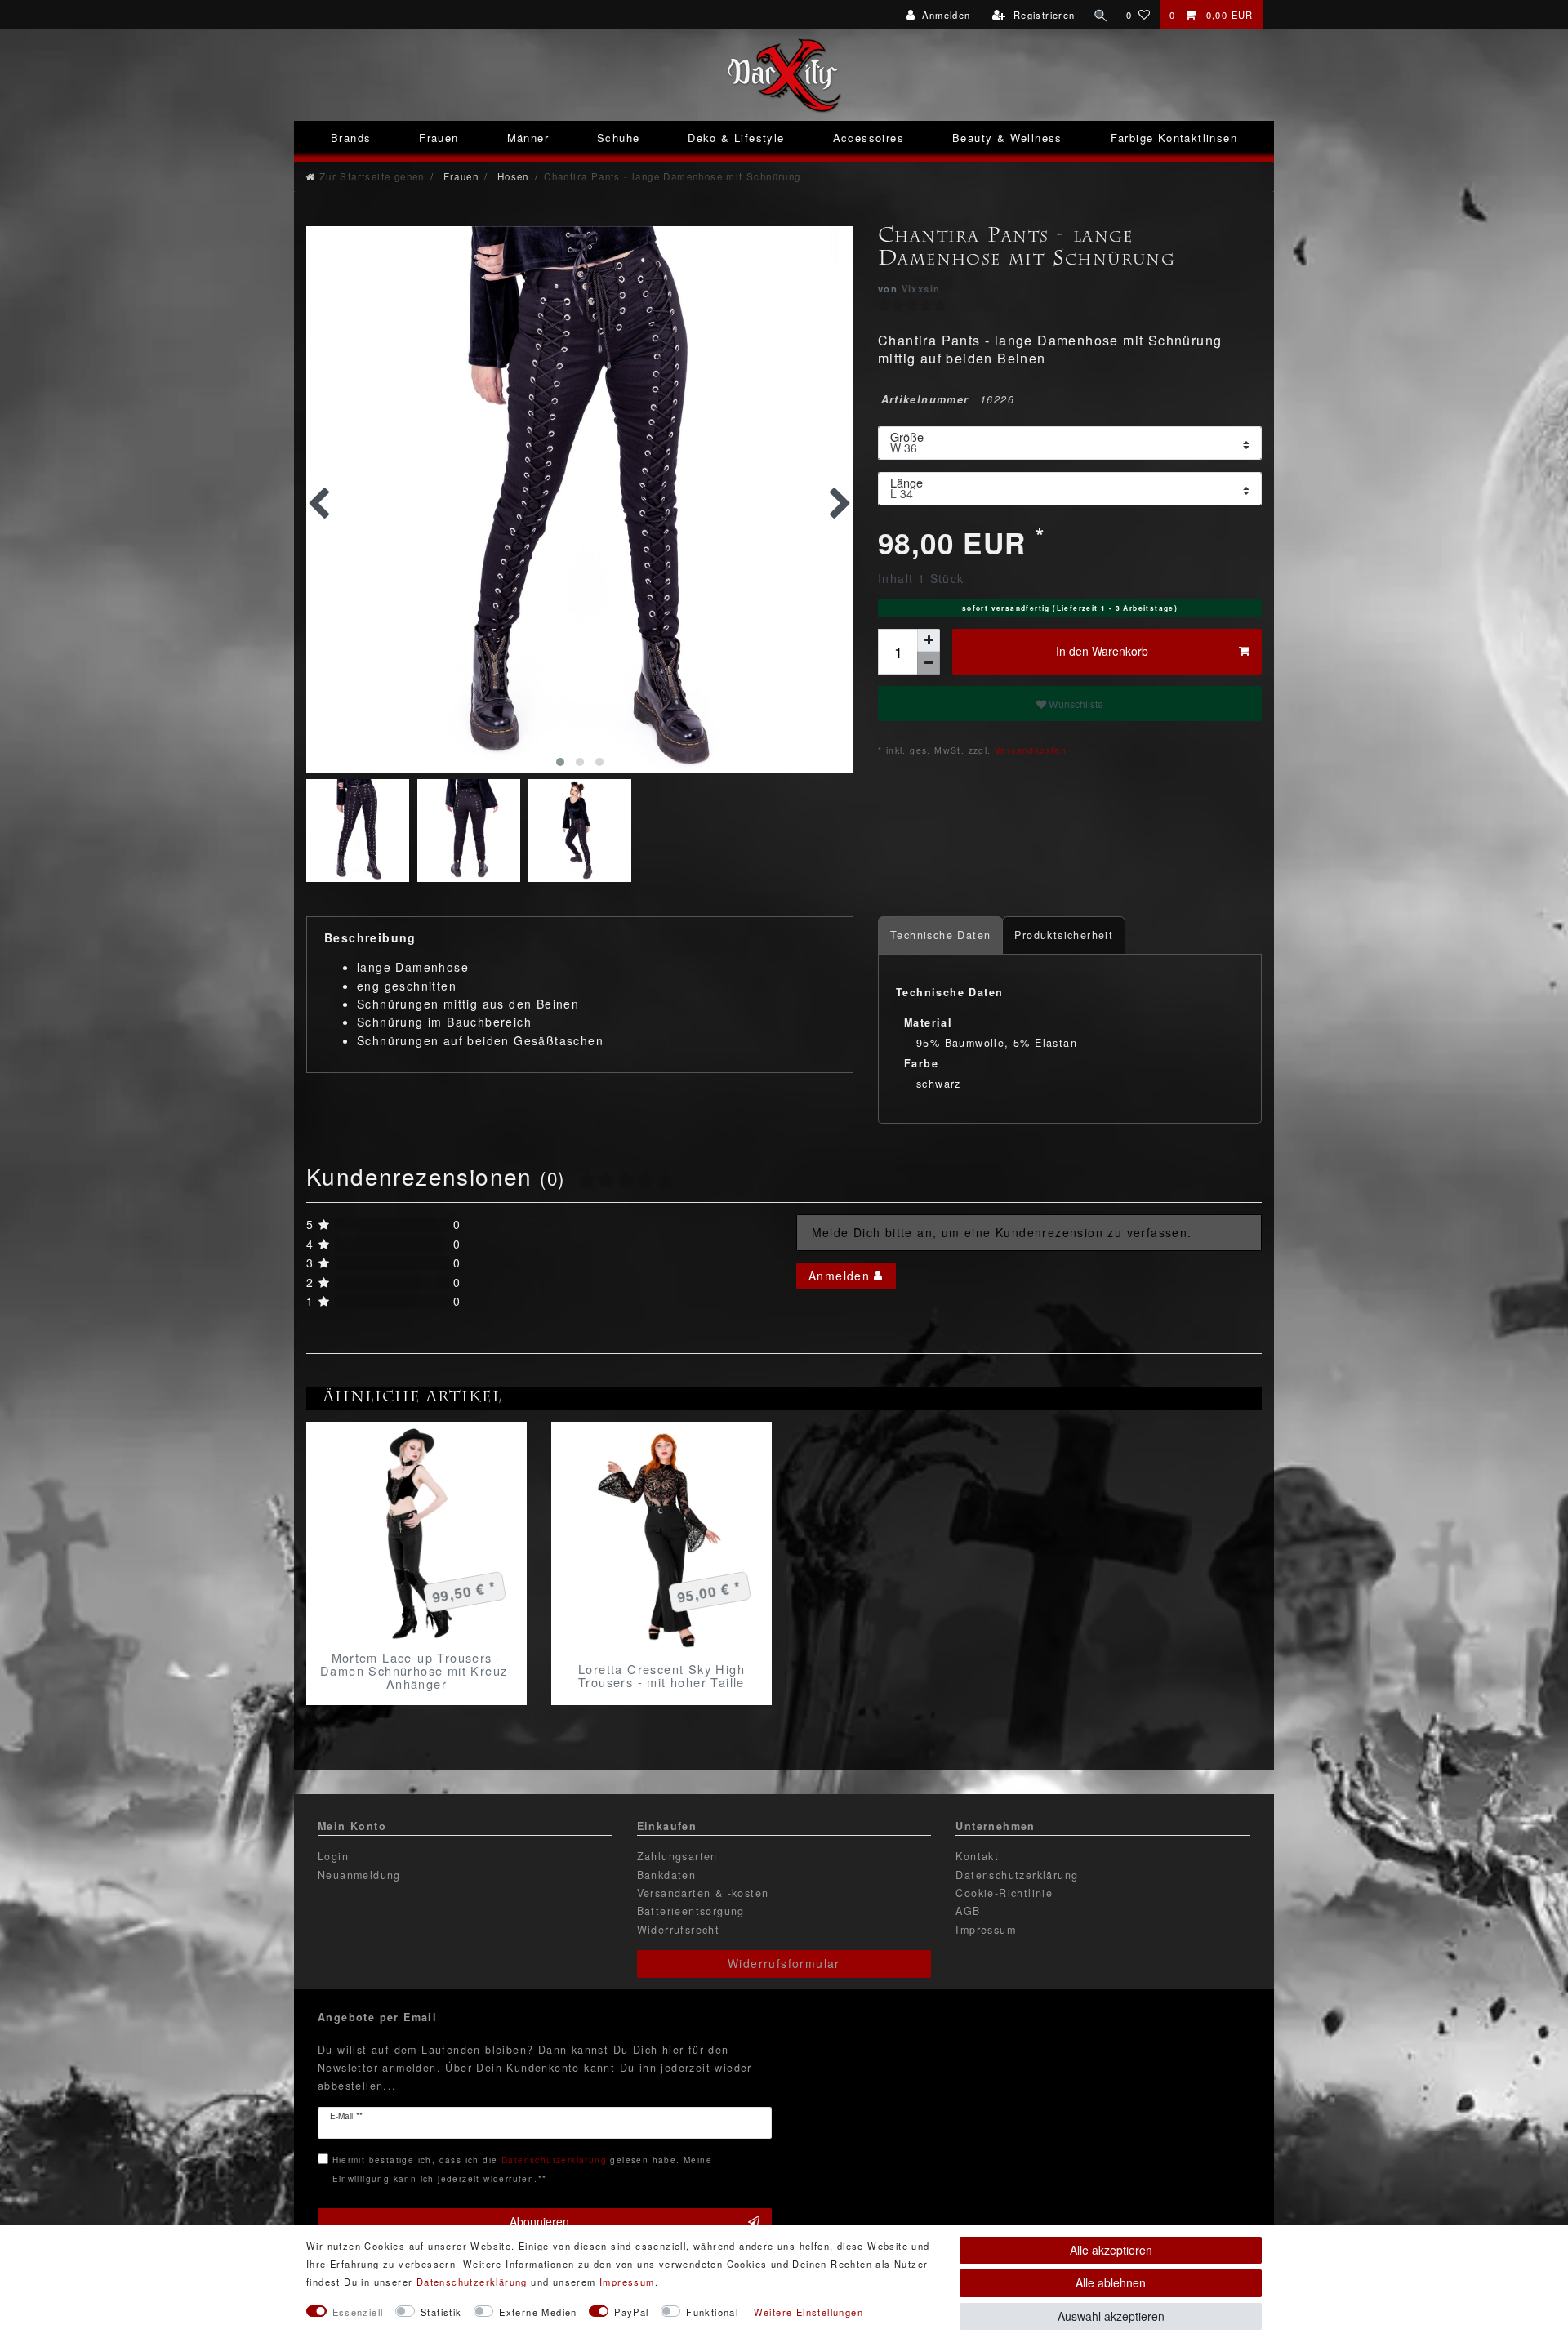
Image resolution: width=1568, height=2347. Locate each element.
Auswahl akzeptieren (1111, 2316)
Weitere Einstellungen (808, 2312)
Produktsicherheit (1064, 935)
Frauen (439, 138)
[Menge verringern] (929, 663)
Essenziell (358, 2312)
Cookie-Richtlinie (1004, 1893)
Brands (351, 138)
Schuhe (618, 138)
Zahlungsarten (677, 1856)
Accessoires (869, 138)
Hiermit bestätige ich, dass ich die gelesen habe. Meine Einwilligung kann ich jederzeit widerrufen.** (522, 2169)
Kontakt (977, 1856)
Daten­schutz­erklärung (472, 2282)
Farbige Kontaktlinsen (1174, 138)
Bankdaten (667, 1875)
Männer (528, 138)
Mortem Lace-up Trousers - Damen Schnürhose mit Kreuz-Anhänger (416, 1671)
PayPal (631, 2312)
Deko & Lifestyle (736, 138)
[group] (416, 1532)
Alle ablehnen (1111, 2282)
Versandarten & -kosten (703, 1893)
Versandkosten (1029, 750)
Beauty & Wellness (1007, 138)
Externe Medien (538, 2312)
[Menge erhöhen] (929, 640)
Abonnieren (539, 2221)
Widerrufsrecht (679, 1930)
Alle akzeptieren (1111, 2250)
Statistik (441, 2312)
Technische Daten (940, 935)
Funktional (712, 2312)
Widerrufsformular (784, 1963)
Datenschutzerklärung (1017, 1875)
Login (333, 1856)
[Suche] (1101, 15)
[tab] (940, 935)
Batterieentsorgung (691, 1911)
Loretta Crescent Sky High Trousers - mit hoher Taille (661, 1676)
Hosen (511, 176)
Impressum (986, 1930)
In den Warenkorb (1102, 651)
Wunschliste (1075, 704)
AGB (968, 1911)
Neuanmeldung (359, 1875)
